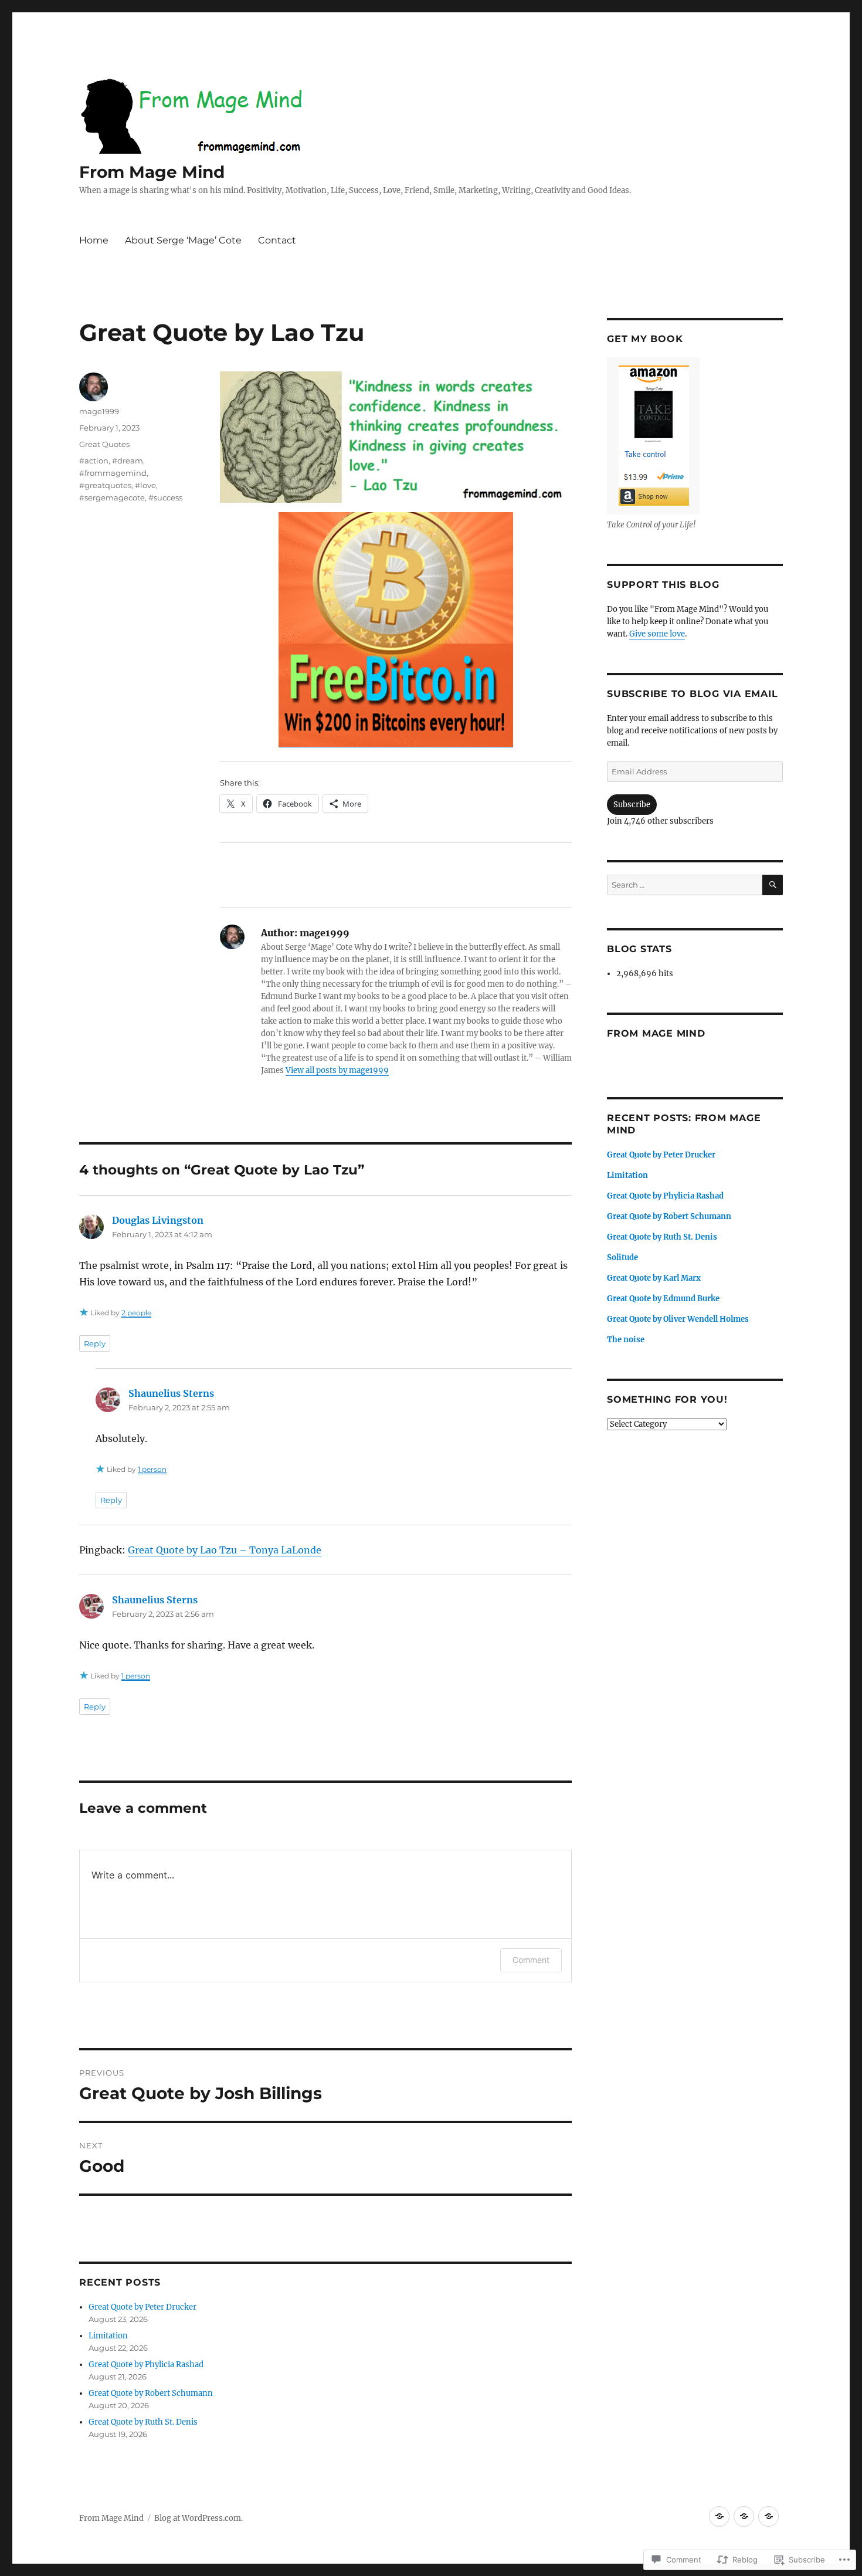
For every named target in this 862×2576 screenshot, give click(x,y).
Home (94, 240)
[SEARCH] (773, 885)
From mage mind (656, 1033)
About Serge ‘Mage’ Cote (183, 240)
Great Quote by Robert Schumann (151, 2393)
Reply (95, 1343)
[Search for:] (685, 885)
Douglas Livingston (158, 1220)
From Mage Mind (152, 172)
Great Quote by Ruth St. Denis (143, 2422)
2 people (136, 1313)
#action (94, 461)
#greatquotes (105, 485)
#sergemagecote (112, 497)
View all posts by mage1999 (337, 1070)
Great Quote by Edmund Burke (663, 1299)
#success (165, 497)
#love (145, 485)
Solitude (622, 1257)
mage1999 (99, 411)
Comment (531, 1960)
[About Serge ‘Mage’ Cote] (744, 2516)
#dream (128, 461)
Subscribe (632, 805)
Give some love (657, 634)
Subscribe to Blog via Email (692, 694)
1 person (152, 1469)
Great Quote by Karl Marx (654, 1278)
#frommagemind (113, 473)
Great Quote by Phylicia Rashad (146, 2365)
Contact (277, 240)
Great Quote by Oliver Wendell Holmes (678, 1319)
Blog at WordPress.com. (198, 2518)
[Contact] (768, 2516)
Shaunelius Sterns (171, 1393)
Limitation (108, 2336)
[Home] (719, 2516)
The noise (626, 1340)
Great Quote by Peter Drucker (142, 2307)
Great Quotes (104, 444)
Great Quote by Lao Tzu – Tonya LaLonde (225, 1550)
